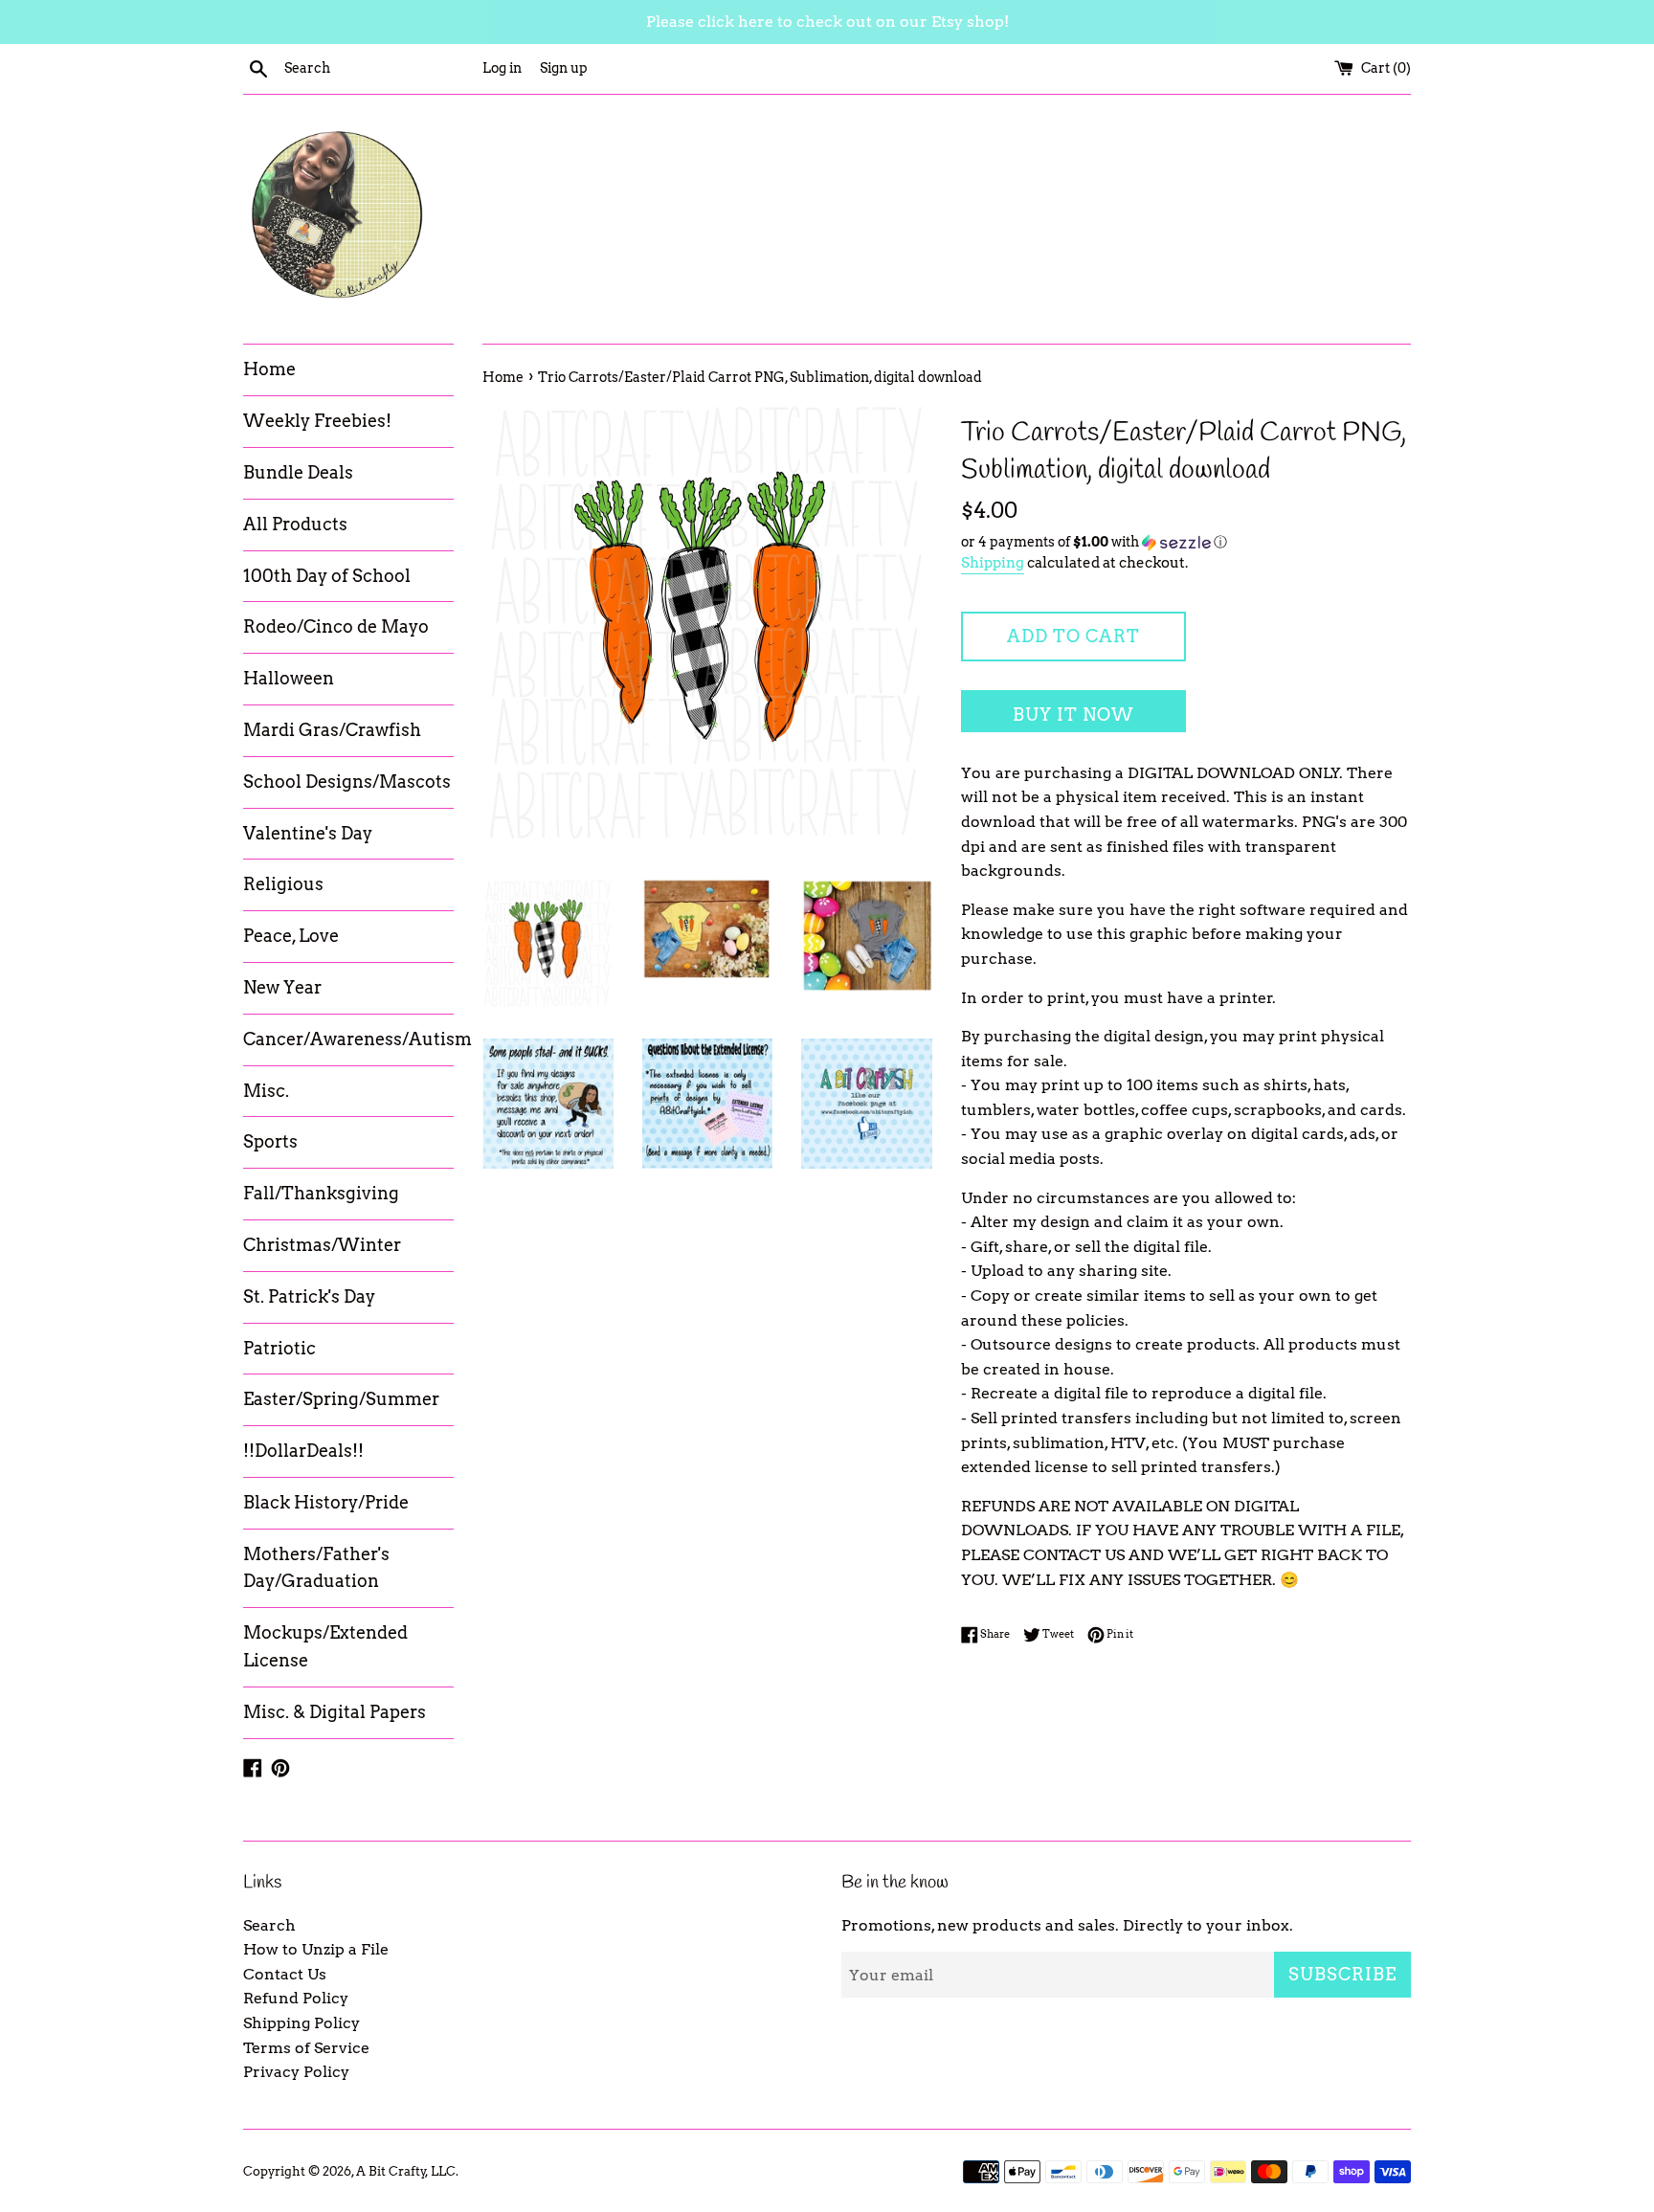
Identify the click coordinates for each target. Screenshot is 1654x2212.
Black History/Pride (326, 1502)
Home (269, 369)
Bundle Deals (298, 472)
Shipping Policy (302, 2023)
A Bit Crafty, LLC (406, 2171)
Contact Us (285, 1974)
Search (269, 1925)
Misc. (266, 1091)
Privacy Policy (296, 2072)
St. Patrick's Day (309, 1296)
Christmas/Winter (322, 1245)
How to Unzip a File (316, 1949)
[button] (1186, 542)
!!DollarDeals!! (303, 1451)
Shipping (993, 563)
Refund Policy (296, 1998)
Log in (502, 68)
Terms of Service (306, 2048)
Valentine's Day (308, 833)
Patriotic (279, 1348)
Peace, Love (291, 936)
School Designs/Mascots (347, 782)
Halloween (289, 678)
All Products (295, 524)
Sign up (564, 68)
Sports (270, 1141)
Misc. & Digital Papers (335, 1712)
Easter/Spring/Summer (341, 1399)
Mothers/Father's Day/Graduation (316, 1568)
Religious (283, 884)
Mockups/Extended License (325, 1646)
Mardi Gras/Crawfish (332, 730)
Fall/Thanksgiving (321, 1193)
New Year (282, 987)
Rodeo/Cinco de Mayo (336, 626)
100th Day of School (327, 576)
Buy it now (1073, 715)
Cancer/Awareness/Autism (348, 1039)
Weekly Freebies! (317, 421)
